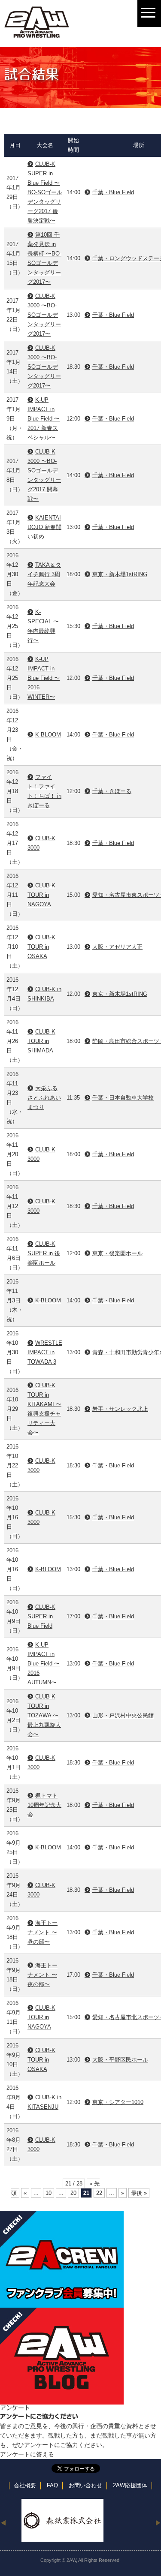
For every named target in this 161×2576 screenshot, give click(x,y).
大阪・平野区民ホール (120, 2060)
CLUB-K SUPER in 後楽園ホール (44, 1253)
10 (49, 2193)
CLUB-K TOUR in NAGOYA (41, 895)
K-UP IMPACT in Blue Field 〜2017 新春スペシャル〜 (44, 419)
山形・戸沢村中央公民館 (123, 1715)
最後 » (139, 2193)
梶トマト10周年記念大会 (44, 1805)
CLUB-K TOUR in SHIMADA (41, 1041)
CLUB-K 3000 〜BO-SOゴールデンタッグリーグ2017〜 (44, 315)
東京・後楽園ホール (117, 1253)
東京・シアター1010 (118, 2102)
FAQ (52, 2486)
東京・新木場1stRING (120, 574)
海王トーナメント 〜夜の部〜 (43, 1975)
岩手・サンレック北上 (120, 1409)
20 (73, 2193)
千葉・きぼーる (112, 791)
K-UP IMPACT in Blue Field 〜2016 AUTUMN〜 (44, 1664)
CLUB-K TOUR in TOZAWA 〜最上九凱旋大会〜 (44, 1715)
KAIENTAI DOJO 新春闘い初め (44, 527)
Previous (3, 2522)
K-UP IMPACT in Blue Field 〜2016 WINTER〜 (44, 678)
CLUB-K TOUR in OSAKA (41, 947)
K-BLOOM (48, 735)
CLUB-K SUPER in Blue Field (41, 1616)
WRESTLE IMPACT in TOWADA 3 (45, 1352)
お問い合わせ (85, 2486)
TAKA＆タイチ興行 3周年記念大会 (44, 574)
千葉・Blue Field (113, 192)
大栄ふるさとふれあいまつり (44, 1098)
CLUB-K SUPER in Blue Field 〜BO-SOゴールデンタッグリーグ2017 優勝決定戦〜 (45, 192)
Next (158, 2522)
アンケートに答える (27, 2454)
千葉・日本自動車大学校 (123, 1098)
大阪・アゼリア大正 (117, 947)
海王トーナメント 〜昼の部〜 (43, 1932)
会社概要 (25, 2486)
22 (99, 2193)
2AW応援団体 (130, 2486)
